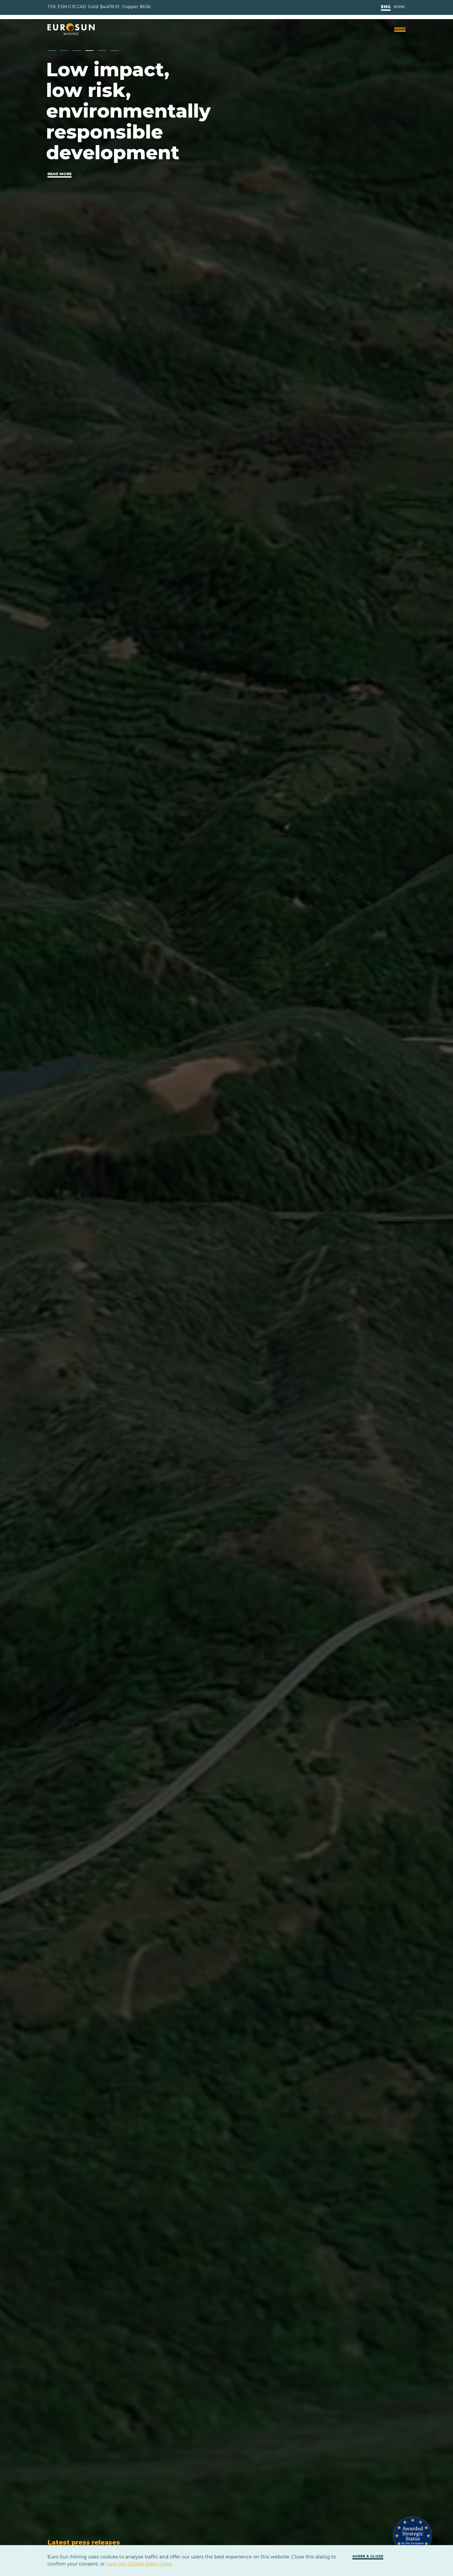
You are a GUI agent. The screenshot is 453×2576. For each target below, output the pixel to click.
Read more (60, 174)
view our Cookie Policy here (139, 2564)
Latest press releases (84, 2542)
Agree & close (368, 2556)
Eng (386, 7)
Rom (399, 7)
